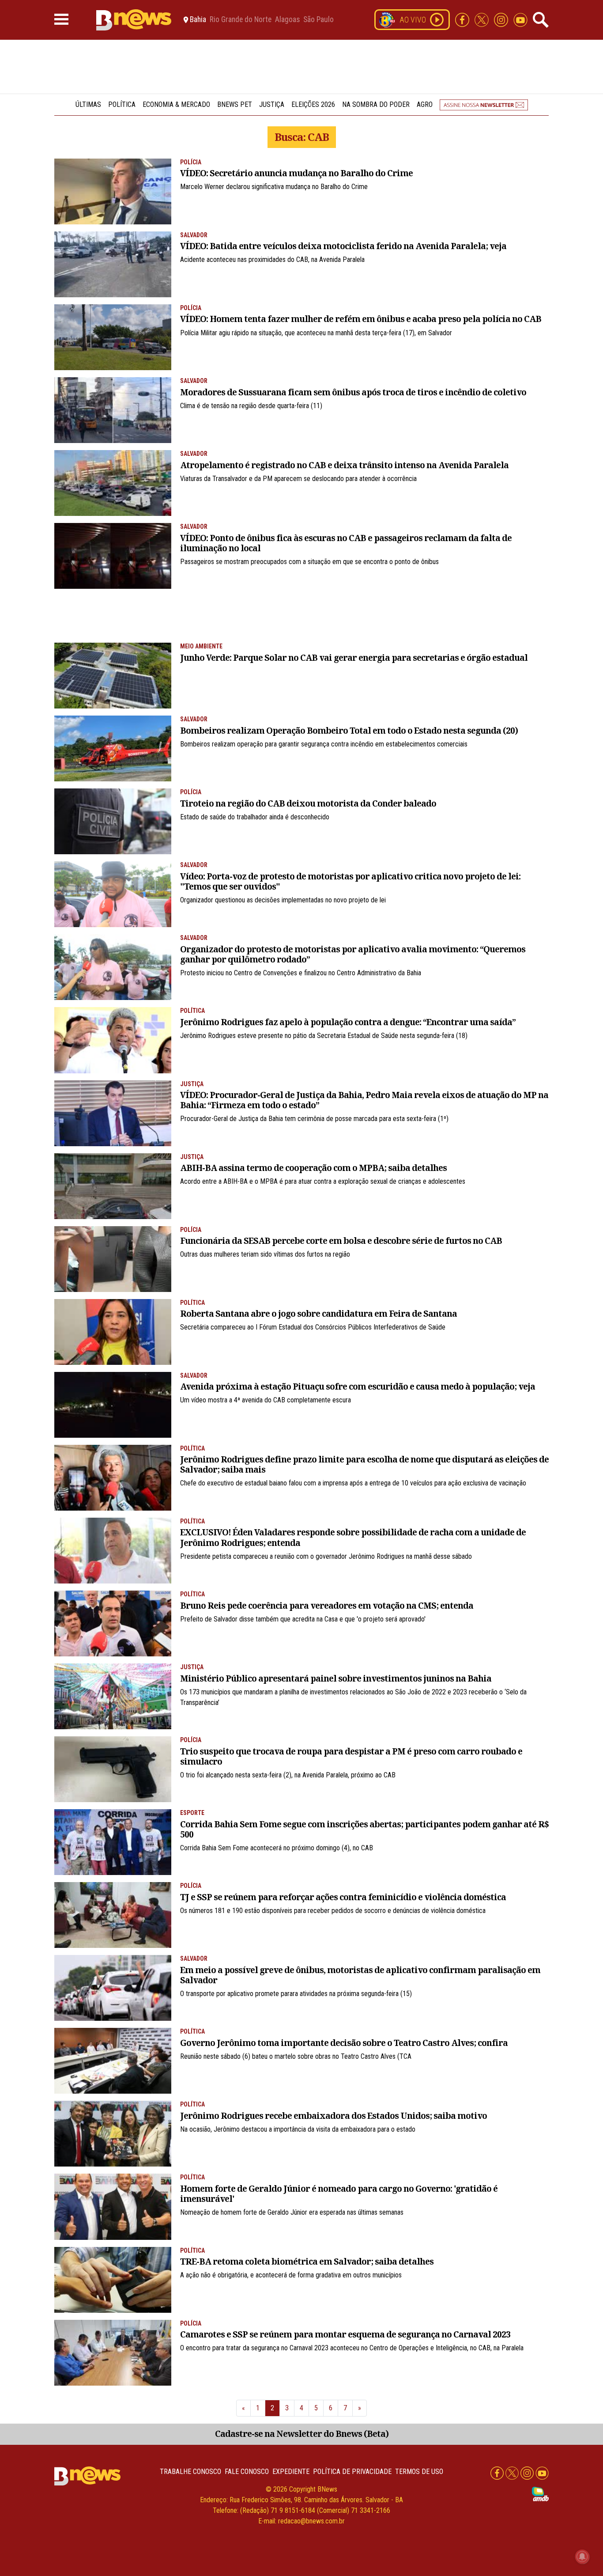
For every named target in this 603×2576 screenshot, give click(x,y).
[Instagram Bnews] (502, 19)
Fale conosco (247, 2472)
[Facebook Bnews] (463, 19)
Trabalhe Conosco (190, 2472)
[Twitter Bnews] (482, 19)
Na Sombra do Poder (376, 104)
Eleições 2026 (313, 104)
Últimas (88, 104)
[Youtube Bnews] (520, 19)
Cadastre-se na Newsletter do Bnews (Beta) (302, 2434)
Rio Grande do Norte (241, 20)
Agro (425, 104)
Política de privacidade (352, 2472)
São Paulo (318, 20)
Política (122, 104)
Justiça (272, 104)
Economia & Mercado (176, 104)
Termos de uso (419, 2472)
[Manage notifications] (582, 2557)
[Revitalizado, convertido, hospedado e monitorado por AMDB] (540, 2494)
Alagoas (287, 20)
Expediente (291, 2472)
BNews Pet (235, 104)
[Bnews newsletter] (484, 104)
